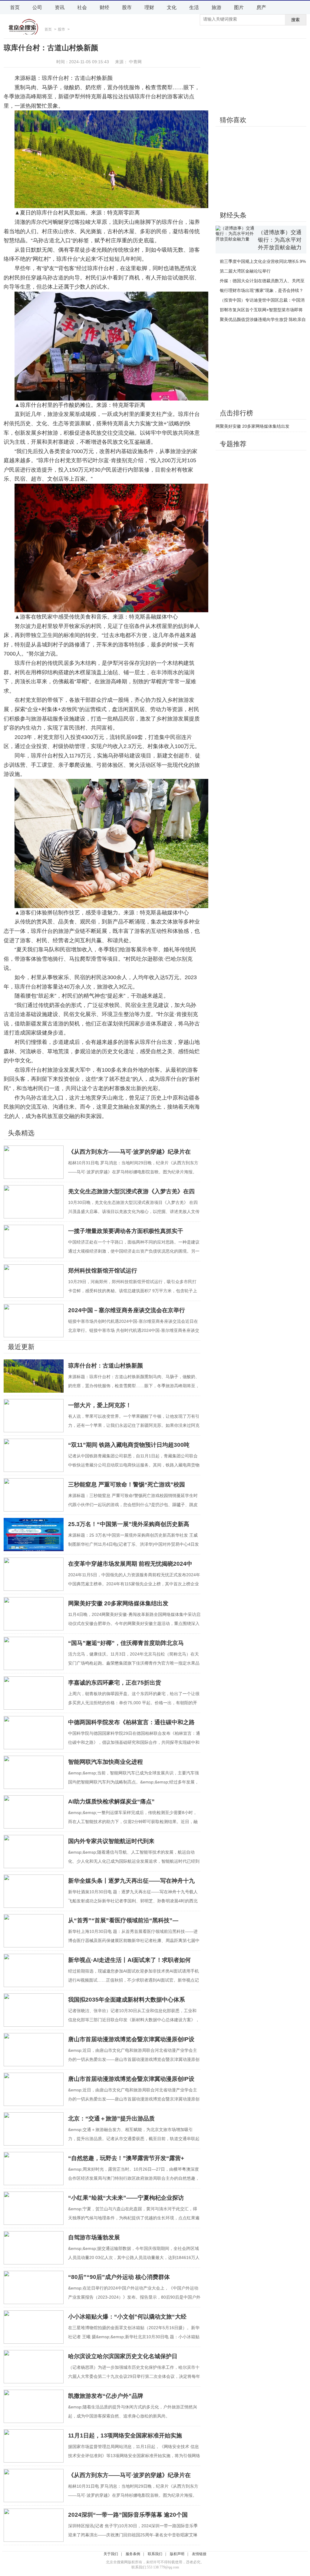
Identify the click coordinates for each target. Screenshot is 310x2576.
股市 (127, 7)
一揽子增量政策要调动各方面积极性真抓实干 (126, 1231)
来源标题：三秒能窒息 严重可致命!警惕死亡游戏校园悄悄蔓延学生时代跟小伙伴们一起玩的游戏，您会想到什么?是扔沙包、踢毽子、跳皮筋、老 (133, 1505)
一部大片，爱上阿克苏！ (100, 1405)
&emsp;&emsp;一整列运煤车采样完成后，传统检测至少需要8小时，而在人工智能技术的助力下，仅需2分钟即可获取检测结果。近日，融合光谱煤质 (133, 1822)
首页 (15, 7)
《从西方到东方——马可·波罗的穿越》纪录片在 (129, 1152)
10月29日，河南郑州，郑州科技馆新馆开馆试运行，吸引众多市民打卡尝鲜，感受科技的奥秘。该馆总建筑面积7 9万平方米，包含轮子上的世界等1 (133, 1291)
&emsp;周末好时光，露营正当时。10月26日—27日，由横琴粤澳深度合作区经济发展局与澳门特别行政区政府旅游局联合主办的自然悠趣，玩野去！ (134, 2178)
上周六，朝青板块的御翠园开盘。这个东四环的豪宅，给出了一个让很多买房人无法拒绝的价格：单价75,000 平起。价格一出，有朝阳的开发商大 (134, 1703)
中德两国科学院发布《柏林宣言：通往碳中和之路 (131, 1722)
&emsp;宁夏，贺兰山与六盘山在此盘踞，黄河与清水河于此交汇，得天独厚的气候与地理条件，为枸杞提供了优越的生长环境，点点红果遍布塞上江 (134, 2218)
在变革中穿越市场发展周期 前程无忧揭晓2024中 (130, 1564)
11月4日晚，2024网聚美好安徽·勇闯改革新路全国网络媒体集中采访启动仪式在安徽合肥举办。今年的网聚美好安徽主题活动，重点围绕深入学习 (134, 1623)
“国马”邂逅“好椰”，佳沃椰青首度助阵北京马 (126, 1643)
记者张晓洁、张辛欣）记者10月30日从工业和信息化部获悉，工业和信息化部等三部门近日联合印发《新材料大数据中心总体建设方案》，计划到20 (134, 2020)
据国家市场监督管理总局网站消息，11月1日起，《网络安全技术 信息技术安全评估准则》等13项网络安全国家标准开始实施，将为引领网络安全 (134, 2456)
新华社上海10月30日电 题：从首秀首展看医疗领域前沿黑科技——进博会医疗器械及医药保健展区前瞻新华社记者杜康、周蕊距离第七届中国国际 (134, 1940)
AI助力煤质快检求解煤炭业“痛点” (111, 1801)
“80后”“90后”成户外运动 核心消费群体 (119, 2277)
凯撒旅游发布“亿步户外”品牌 (106, 2396)
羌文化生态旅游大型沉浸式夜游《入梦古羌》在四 (131, 1191)
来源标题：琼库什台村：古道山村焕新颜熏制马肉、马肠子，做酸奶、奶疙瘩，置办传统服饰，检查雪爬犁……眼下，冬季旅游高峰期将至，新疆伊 (134, 1386)
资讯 (60, 7)
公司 (37, 7)
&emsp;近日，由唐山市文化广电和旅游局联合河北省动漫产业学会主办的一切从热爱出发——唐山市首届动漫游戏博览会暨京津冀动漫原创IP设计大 (134, 2059)
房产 (261, 7)
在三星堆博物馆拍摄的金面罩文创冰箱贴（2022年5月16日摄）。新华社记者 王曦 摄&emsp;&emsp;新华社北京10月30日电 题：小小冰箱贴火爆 (134, 2337)
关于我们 (111, 2554)
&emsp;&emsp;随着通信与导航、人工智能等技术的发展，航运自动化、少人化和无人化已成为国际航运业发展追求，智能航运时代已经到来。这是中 (134, 1861)
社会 (82, 7)
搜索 (295, 20)
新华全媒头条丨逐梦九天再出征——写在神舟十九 (131, 1881)
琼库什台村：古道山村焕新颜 (106, 1366)
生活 (194, 7)
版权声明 (177, 2554)
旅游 (216, 7)
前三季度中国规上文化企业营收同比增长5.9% (263, 261)
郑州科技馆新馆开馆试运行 (103, 1271)
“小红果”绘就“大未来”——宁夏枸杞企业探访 (126, 2198)
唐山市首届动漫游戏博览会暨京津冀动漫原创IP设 (131, 2039)
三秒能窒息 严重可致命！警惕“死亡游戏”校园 (127, 1484)
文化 (172, 7)
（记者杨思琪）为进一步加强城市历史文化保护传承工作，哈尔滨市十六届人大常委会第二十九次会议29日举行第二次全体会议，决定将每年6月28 (134, 2376)
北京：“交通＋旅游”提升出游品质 (111, 2118)
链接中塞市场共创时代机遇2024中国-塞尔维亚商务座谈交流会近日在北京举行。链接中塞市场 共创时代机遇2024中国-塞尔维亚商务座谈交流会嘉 (134, 1330)
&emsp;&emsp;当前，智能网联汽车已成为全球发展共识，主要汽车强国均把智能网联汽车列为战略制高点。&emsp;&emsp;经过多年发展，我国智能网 (134, 1782)
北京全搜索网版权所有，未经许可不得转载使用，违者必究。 (155, 2562)
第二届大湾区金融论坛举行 (245, 271)
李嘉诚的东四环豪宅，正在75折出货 (115, 1683)
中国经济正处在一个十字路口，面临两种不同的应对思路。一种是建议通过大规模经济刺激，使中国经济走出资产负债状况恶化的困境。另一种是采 (134, 1251)
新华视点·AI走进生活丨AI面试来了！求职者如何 (129, 1960)
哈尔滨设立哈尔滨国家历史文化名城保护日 (123, 2356)
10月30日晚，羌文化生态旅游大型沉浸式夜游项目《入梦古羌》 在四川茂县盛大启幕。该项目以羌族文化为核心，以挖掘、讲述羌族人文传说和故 (134, 1211)
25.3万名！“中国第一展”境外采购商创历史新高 (129, 1524)
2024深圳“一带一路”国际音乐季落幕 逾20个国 (128, 2515)
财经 (104, 7)
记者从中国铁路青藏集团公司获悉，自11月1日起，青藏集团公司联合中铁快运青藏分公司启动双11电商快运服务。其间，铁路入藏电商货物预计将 (134, 1465)
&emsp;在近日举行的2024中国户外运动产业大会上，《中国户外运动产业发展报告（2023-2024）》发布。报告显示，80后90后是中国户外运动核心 (134, 2297)
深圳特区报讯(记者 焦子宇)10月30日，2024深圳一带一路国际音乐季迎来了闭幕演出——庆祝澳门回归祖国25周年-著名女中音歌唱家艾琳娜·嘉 (133, 2535)
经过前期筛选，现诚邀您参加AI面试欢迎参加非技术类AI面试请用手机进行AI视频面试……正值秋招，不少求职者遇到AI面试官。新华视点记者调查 (134, 1980)
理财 (149, 7)
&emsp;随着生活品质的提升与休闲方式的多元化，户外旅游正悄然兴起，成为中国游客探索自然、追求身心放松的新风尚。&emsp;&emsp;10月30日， (133, 2416)
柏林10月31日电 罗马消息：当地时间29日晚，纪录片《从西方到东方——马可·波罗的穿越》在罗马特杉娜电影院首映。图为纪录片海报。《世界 (133, 1172)
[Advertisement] (261, 77)
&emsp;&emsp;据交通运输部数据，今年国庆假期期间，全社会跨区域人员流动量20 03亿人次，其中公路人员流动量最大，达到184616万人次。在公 (134, 2257)
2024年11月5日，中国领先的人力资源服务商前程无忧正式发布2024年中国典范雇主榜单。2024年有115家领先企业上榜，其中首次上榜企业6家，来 (134, 1584)
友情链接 (199, 2554)
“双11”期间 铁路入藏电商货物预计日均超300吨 (129, 1445)
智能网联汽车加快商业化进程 (106, 1762)
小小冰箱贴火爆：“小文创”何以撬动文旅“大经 (127, 2317)
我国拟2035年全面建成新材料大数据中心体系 (127, 2000)
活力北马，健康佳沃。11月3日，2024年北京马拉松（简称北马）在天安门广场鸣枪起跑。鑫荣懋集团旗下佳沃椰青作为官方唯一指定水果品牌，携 (134, 1663)
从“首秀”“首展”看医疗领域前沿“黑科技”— (123, 1920)
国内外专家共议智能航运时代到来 (111, 1841)
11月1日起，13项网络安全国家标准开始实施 (125, 2435)
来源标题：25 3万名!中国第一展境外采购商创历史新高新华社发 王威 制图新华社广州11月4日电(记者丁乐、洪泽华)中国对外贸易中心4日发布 (134, 1544)
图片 (239, 7)
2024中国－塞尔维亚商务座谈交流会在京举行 (127, 1310)
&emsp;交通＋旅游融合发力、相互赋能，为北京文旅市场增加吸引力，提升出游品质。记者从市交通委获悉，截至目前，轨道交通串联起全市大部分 (134, 2139)
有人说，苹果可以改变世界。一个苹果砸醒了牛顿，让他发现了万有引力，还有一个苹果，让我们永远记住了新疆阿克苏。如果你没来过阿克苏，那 (134, 1425)
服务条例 (133, 2554)
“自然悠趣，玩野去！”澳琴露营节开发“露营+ (126, 2158)
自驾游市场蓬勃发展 (94, 2237)
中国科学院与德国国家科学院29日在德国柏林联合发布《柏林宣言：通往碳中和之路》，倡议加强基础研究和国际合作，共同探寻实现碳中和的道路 (134, 1742)
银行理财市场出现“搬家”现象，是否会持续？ (262, 290)
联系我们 (155, 2554)
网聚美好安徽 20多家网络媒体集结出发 (118, 1603)
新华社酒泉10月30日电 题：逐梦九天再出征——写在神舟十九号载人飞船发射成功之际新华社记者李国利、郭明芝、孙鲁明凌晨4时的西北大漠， (133, 1901)
